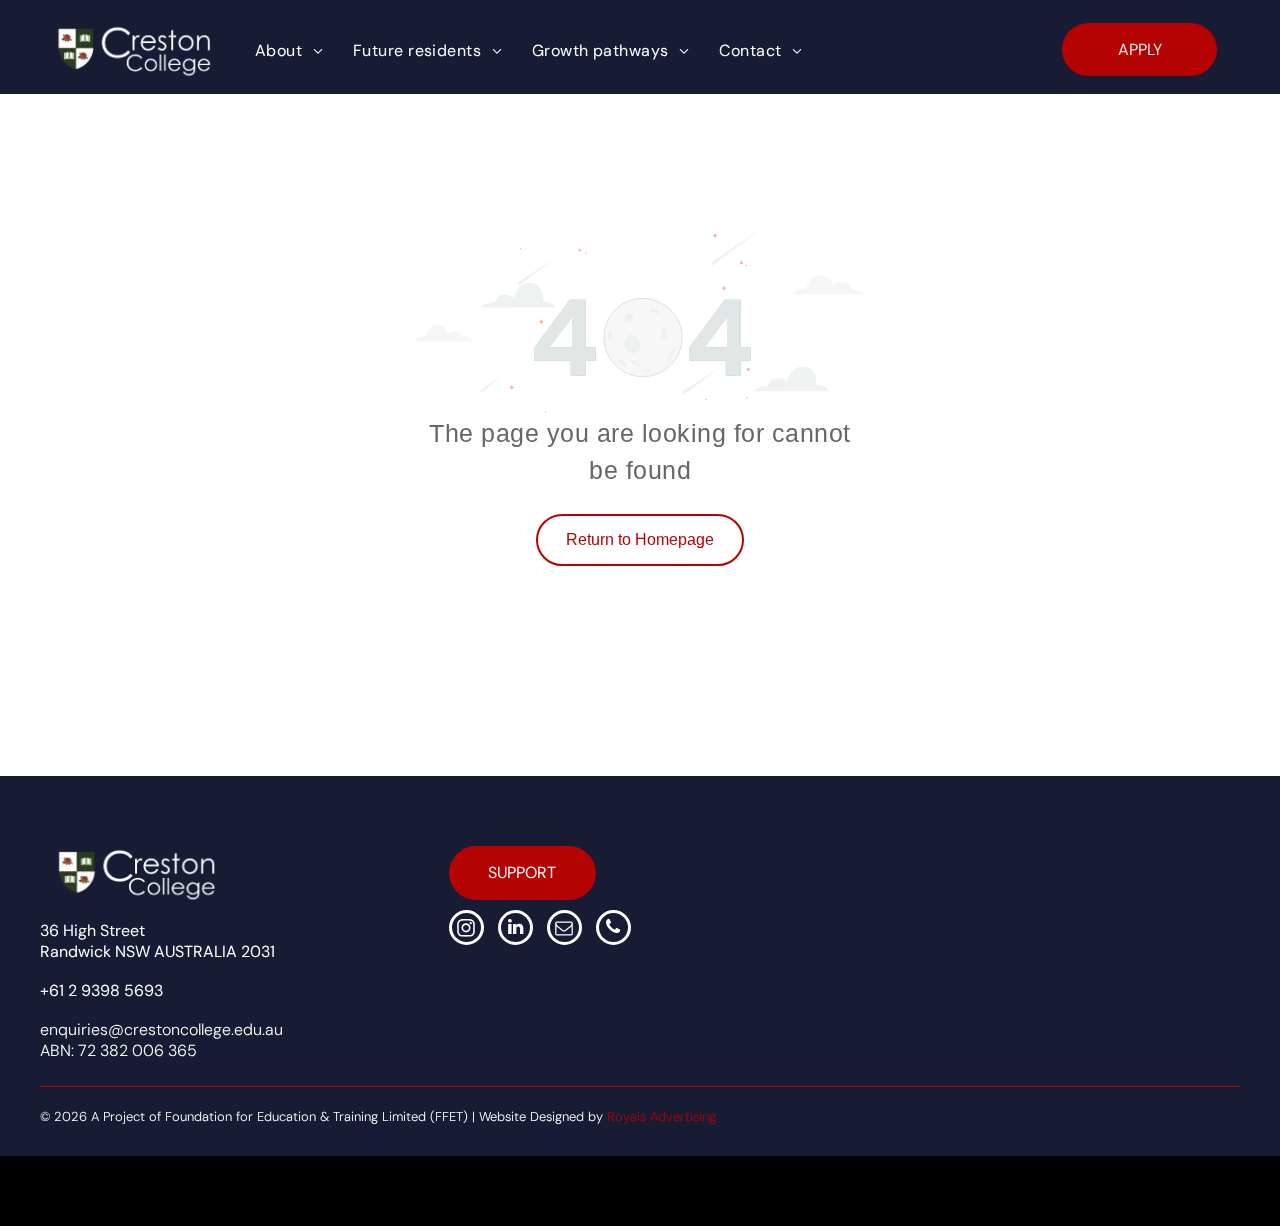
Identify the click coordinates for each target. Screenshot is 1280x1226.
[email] (564, 930)
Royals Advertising (661, 1116)
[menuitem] (289, 51)
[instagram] (466, 930)
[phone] (613, 930)
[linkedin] (515, 930)
